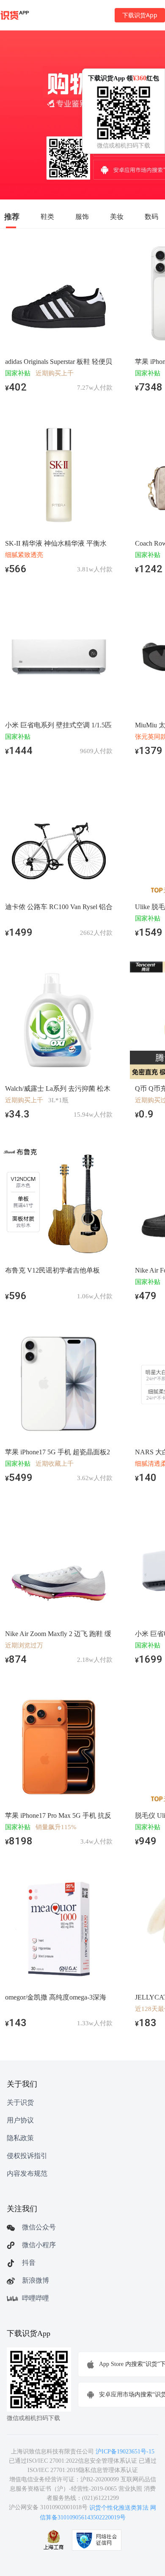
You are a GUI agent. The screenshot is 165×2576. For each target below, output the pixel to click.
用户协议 (20, 2120)
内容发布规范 (27, 2173)
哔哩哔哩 (36, 2298)
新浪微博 (36, 2280)
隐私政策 (20, 2138)
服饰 (82, 216)
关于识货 (20, 2102)
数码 (151, 216)
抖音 (29, 2263)
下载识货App (140, 15)
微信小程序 (39, 2245)
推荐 (12, 216)
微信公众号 (39, 2227)
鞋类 (47, 216)
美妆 (117, 216)
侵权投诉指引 (27, 2156)
